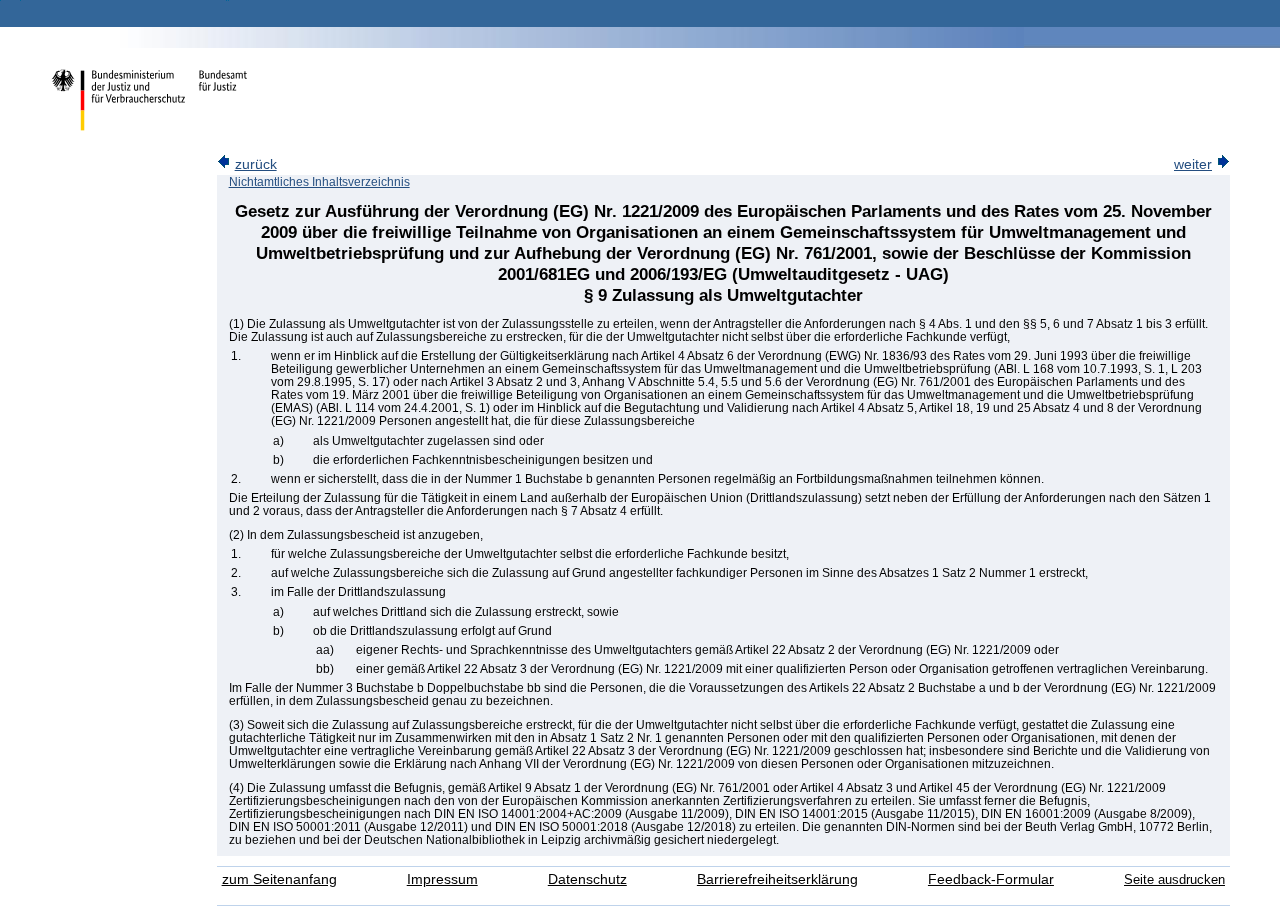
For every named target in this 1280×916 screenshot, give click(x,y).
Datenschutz (587, 879)
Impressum (442, 879)
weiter (1193, 164)
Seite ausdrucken (1174, 879)
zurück (256, 164)
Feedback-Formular (991, 879)
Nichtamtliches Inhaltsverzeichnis (319, 182)
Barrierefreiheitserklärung (777, 879)
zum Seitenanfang (279, 879)
